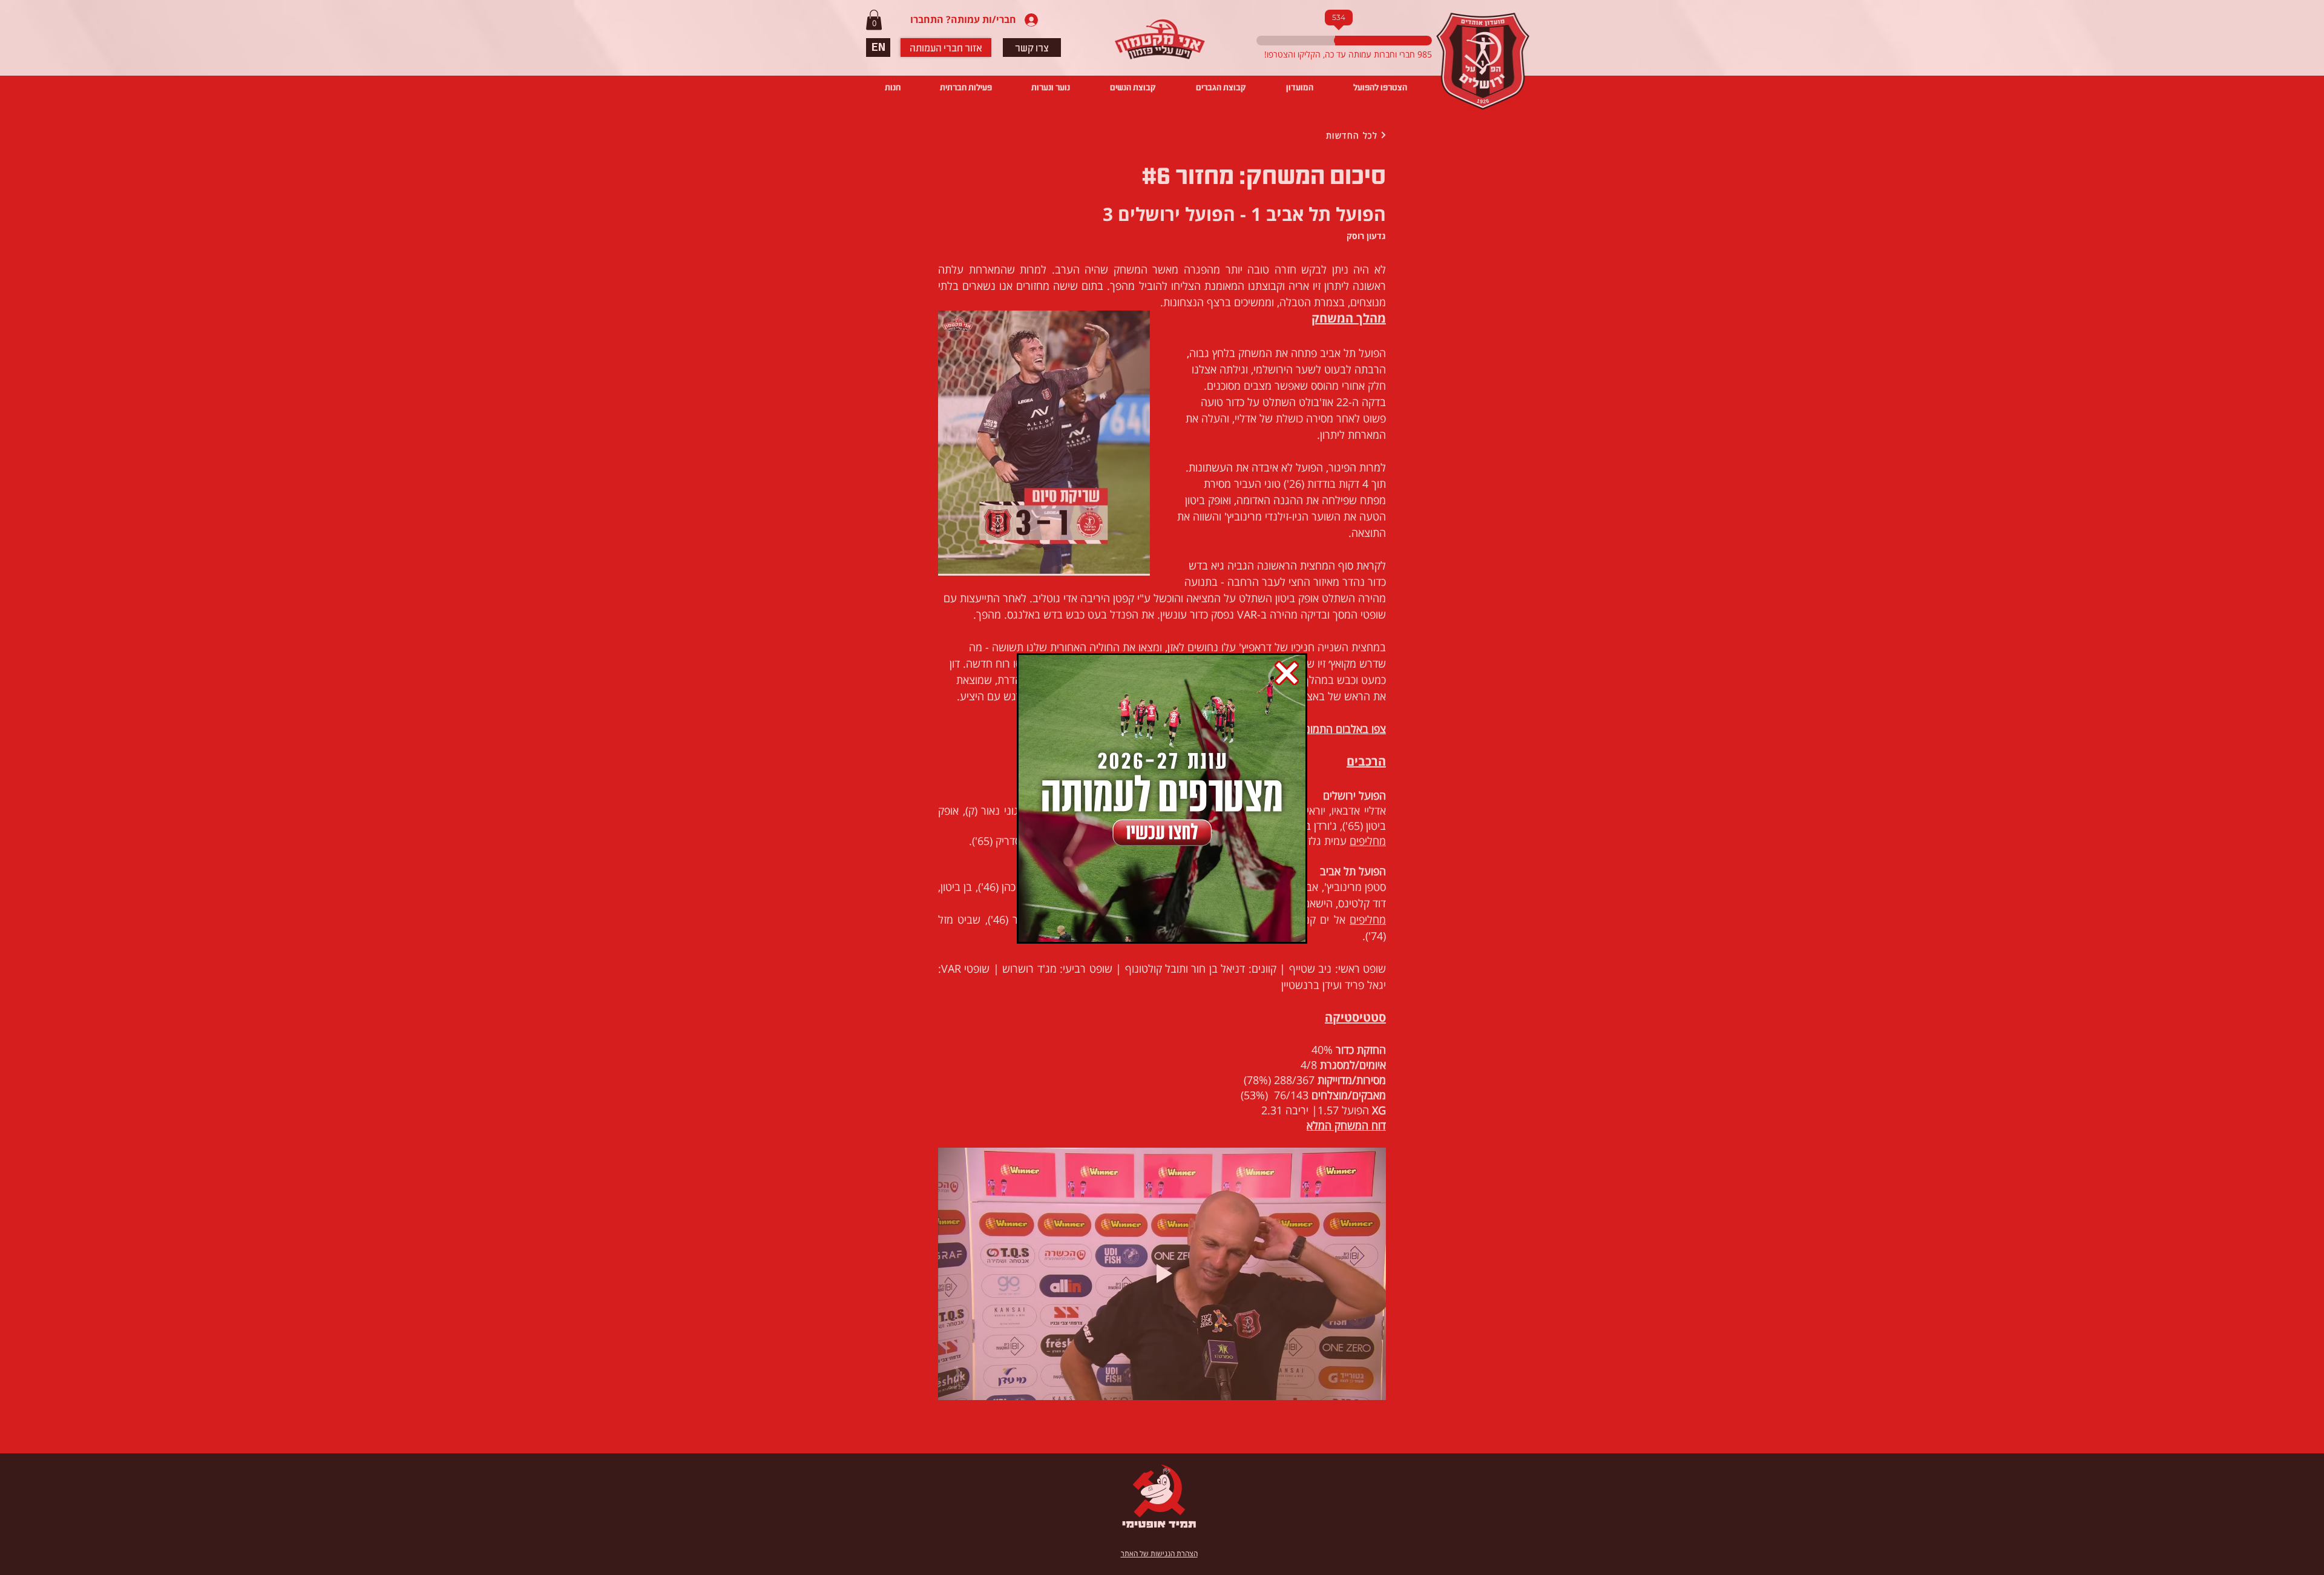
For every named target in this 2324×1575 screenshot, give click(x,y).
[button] (1287, 673)
